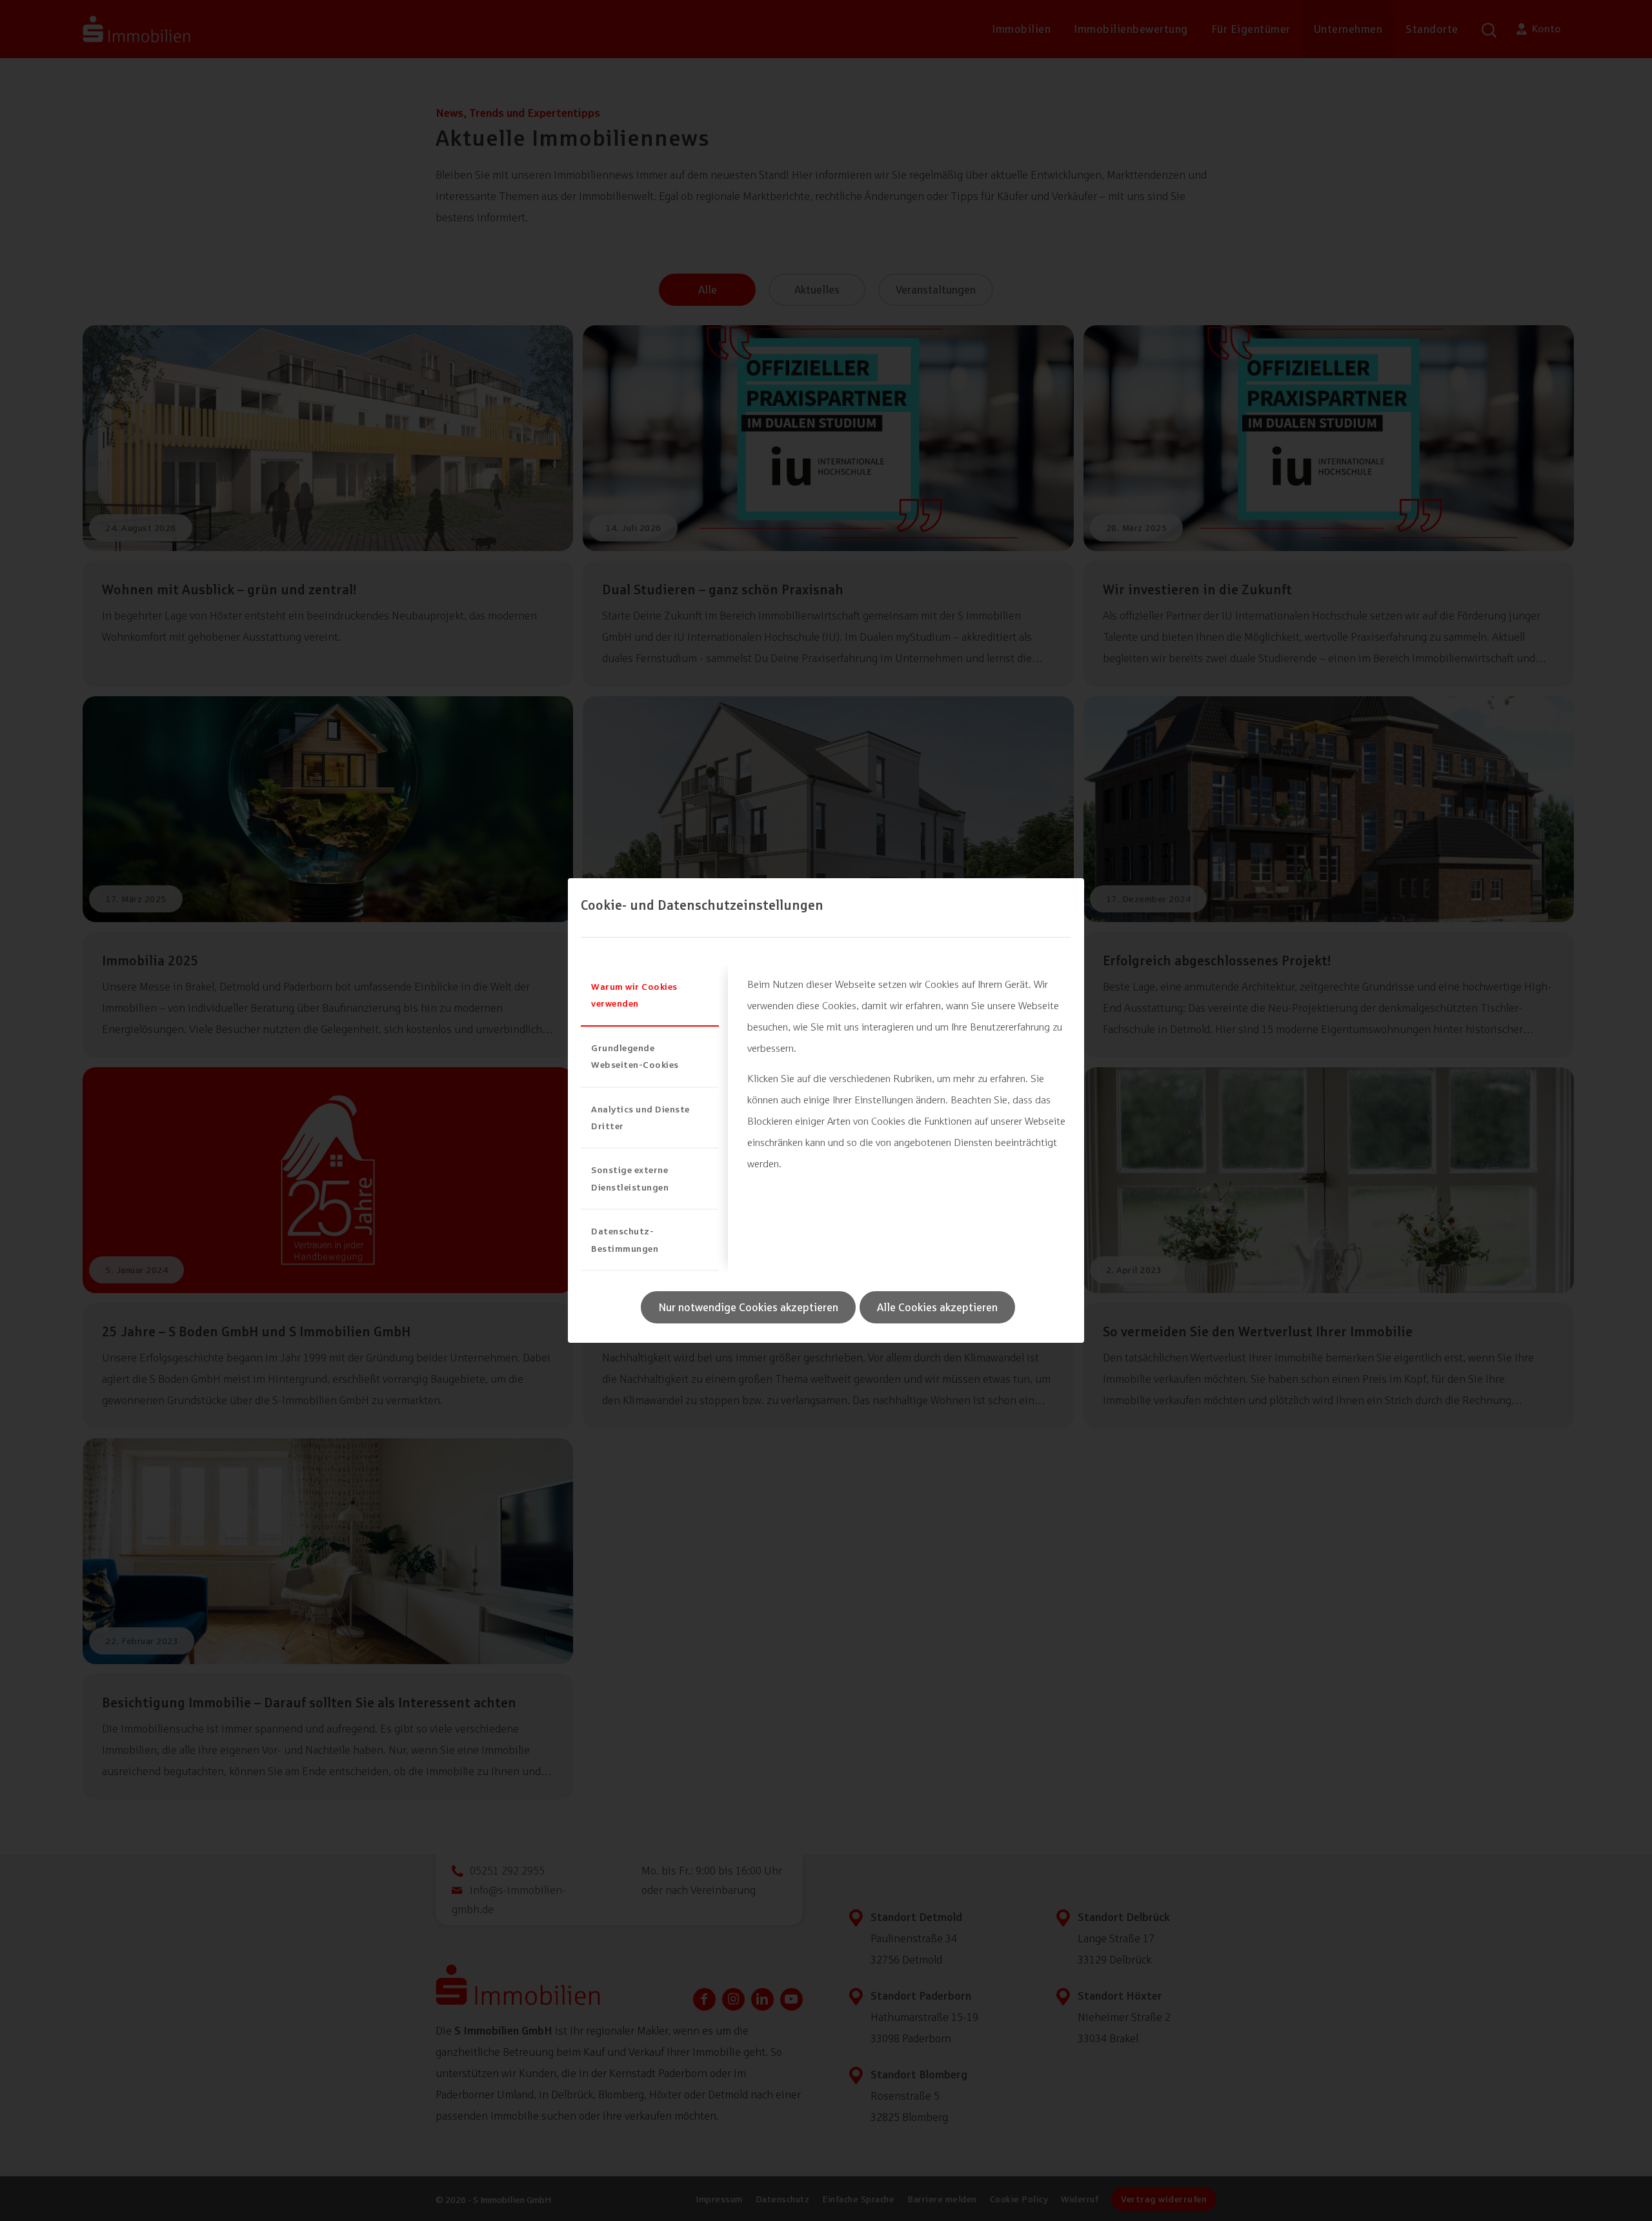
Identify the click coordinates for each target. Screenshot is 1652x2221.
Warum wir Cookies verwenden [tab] (634, 995)
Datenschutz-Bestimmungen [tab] (625, 1239)
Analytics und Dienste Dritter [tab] (640, 1117)
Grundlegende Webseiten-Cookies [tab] (635, 1056)
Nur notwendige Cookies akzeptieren (748, 1307)
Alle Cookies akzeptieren (937, 1307)
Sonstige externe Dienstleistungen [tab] (630, 1178)
